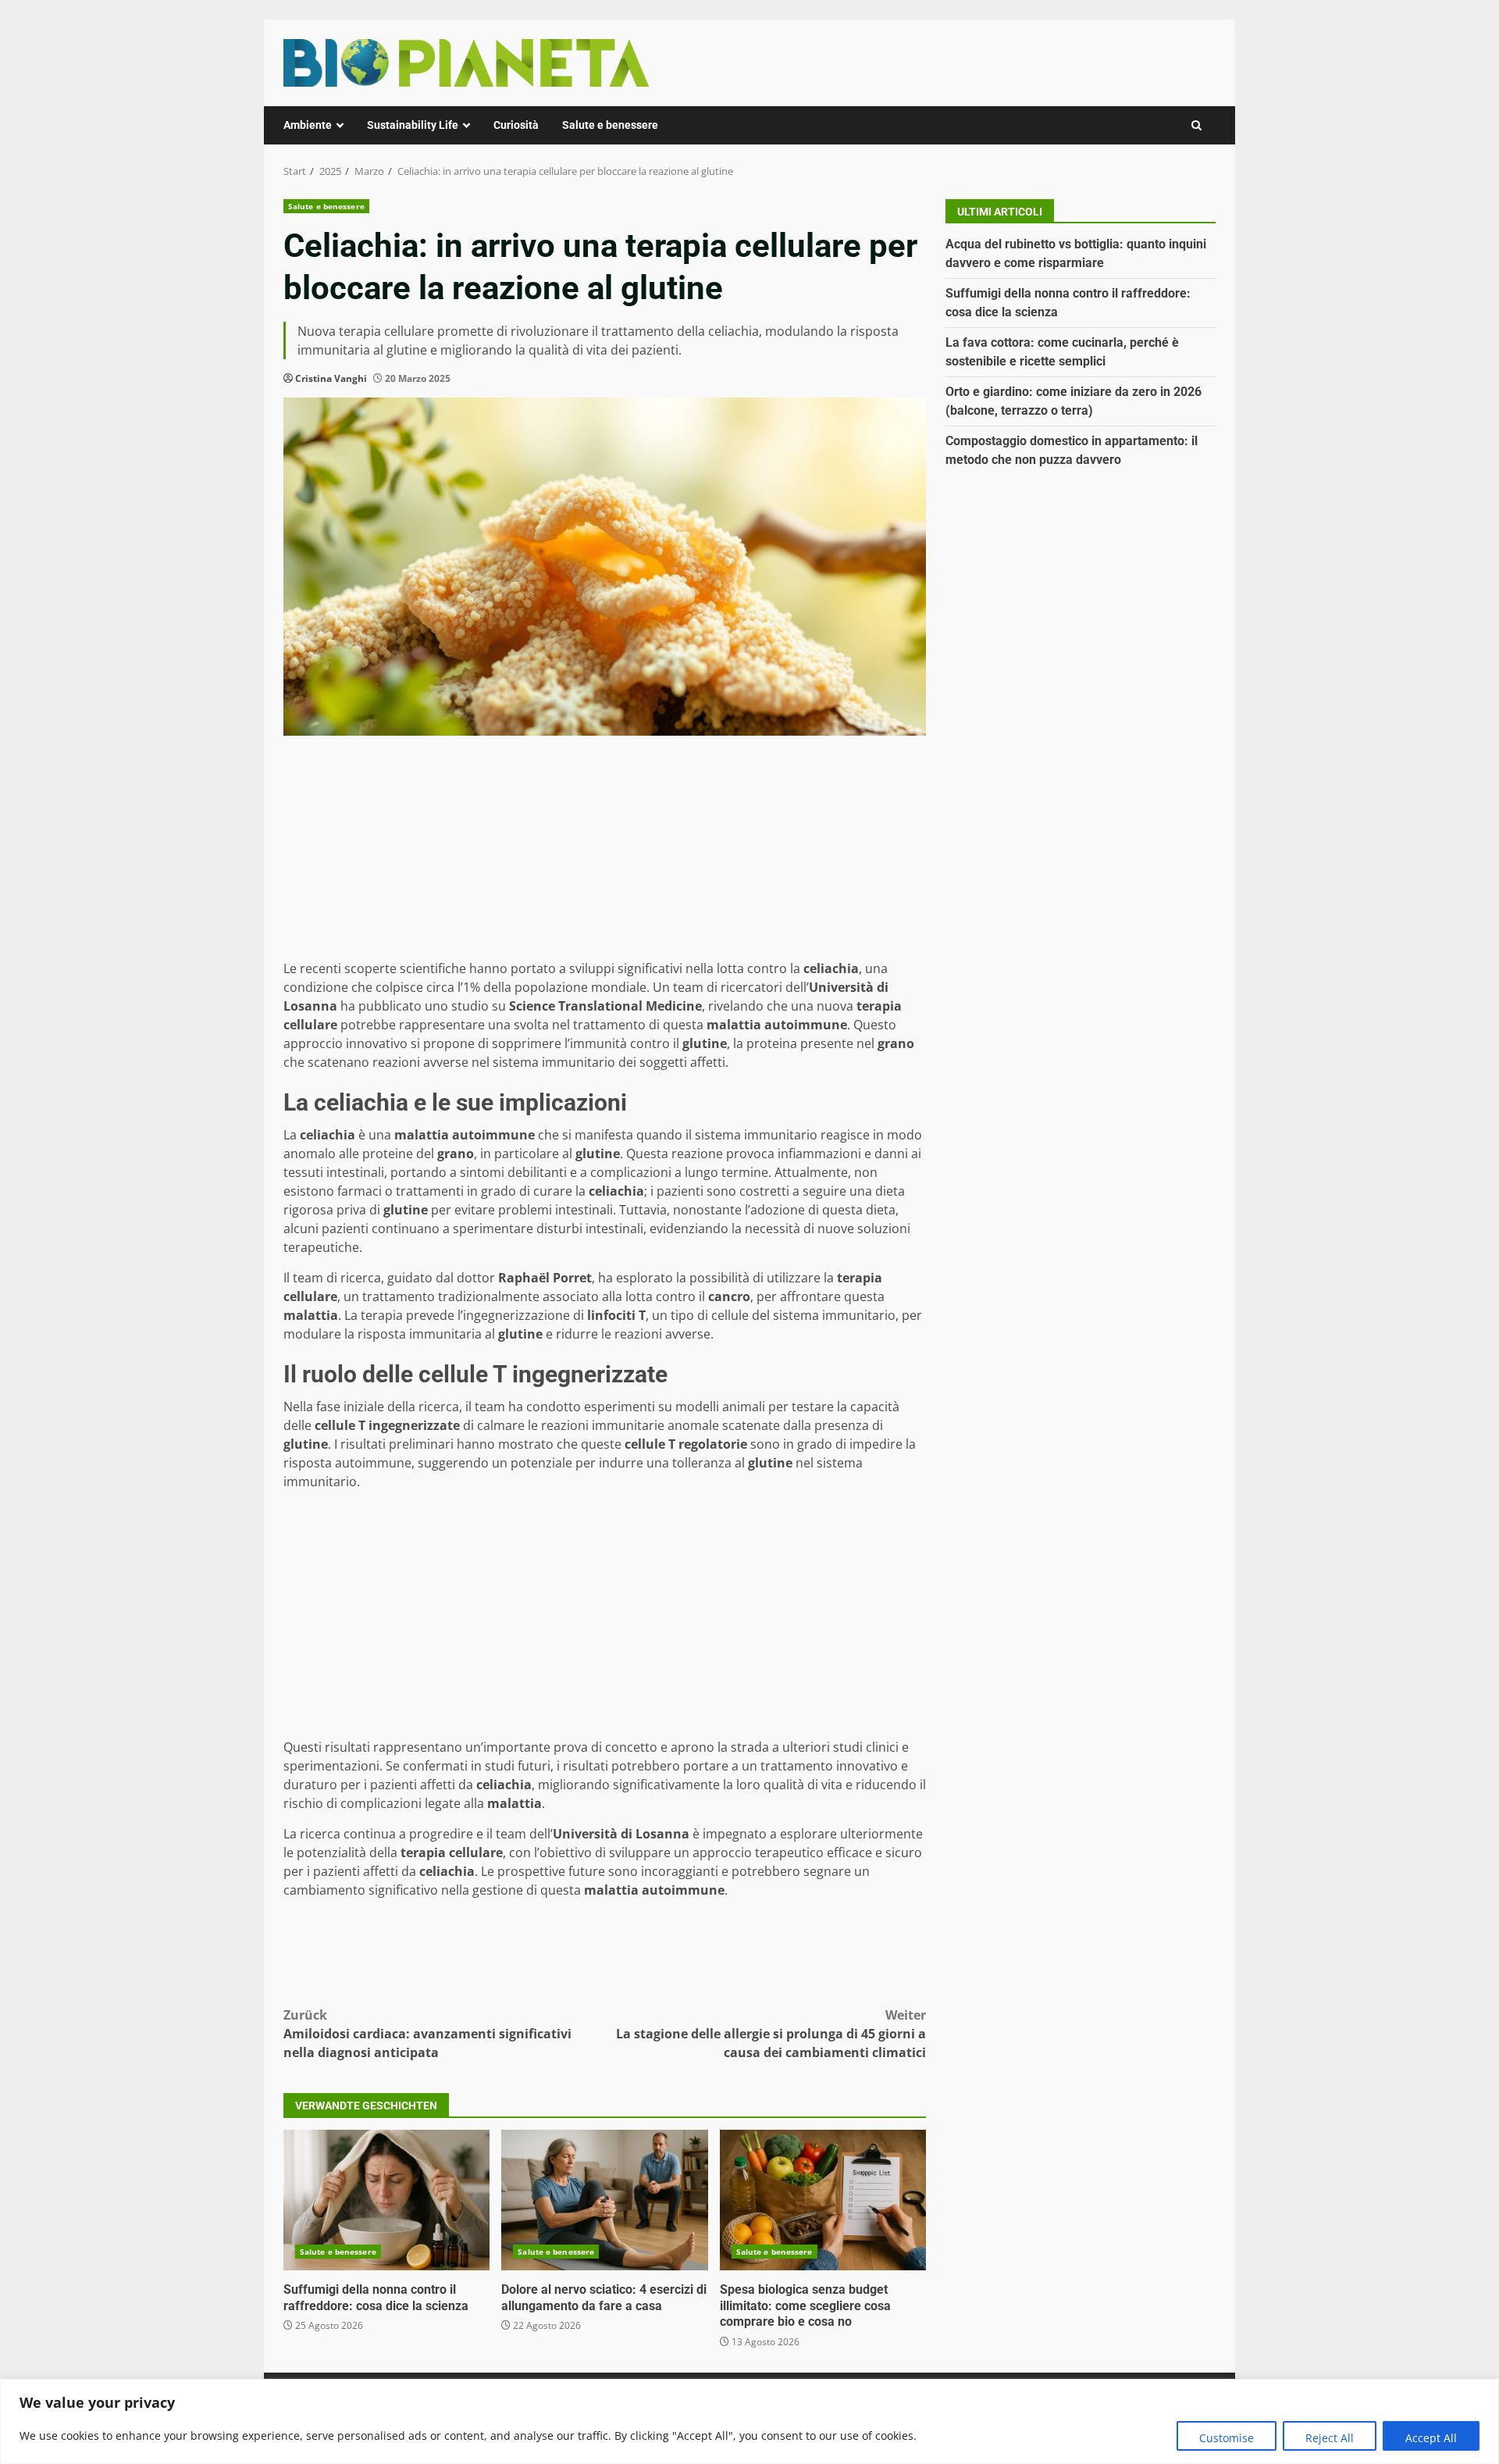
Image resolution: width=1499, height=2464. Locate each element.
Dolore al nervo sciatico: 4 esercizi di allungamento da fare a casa (604, 2200)
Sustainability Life (413, 125)
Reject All (1330, 2438)
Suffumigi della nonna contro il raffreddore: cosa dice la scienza (386, 2200)
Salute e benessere (610, 125)
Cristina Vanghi (331, 378)
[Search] (1196, 125)
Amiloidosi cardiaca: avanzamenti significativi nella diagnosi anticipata (427, 2034)
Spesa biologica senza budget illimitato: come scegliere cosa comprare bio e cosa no (823, 2200)
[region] (749, 2421)
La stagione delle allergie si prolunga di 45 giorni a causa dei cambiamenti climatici (771, 2034)
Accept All (1431, 2438)
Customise (1227, 2438)
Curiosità (516, 125)
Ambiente (308, 125)
